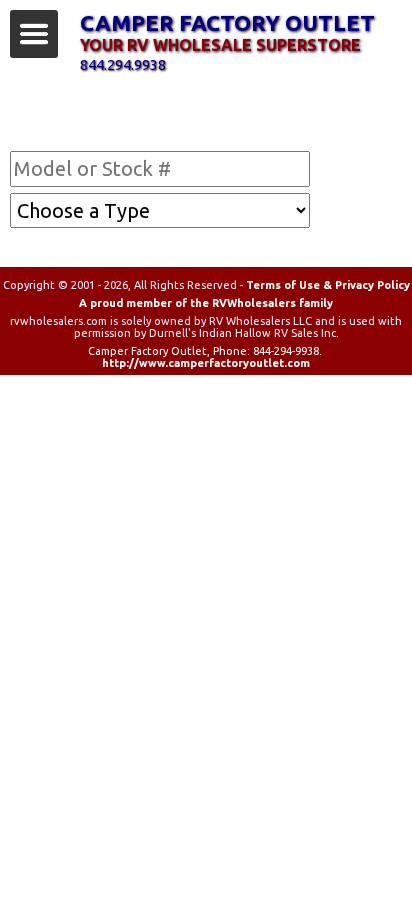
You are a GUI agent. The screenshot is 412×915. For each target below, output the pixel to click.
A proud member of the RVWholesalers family (206, 303)
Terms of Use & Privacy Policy (328, 285)
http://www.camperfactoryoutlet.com (206, 363)
